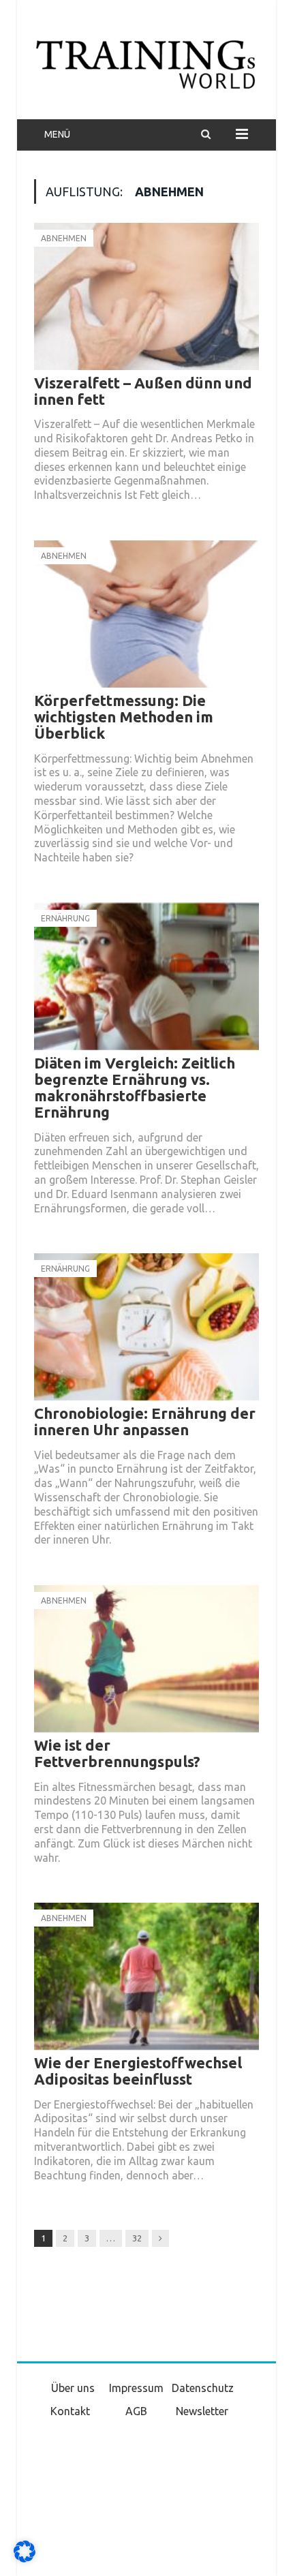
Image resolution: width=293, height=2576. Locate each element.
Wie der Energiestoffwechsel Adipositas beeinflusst (138, 2071)
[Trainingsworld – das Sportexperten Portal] (146, 62)
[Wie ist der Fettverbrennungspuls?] (146, 1659)
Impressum (136, 2388)
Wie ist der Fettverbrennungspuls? (117, 1753)
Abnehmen (64, 238)
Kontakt (70, 2411)
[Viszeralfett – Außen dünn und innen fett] (146, 296)
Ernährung (65, 918)
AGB (136, 2411)
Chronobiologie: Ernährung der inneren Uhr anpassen (145, 1421)
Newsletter (202, 2411)
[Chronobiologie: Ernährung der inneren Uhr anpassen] (146, 1327)
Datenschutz (203, 2388)
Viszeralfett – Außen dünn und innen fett (143, 391)
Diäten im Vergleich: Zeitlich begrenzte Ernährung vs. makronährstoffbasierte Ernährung (135, 1088)
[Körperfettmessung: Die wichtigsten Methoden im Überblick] (146, 614)
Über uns (73, 2388)
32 (137, 2238)
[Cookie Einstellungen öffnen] (25, 2559)
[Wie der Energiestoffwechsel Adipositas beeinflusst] (146, 1976)
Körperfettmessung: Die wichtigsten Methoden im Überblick (124, 717)
